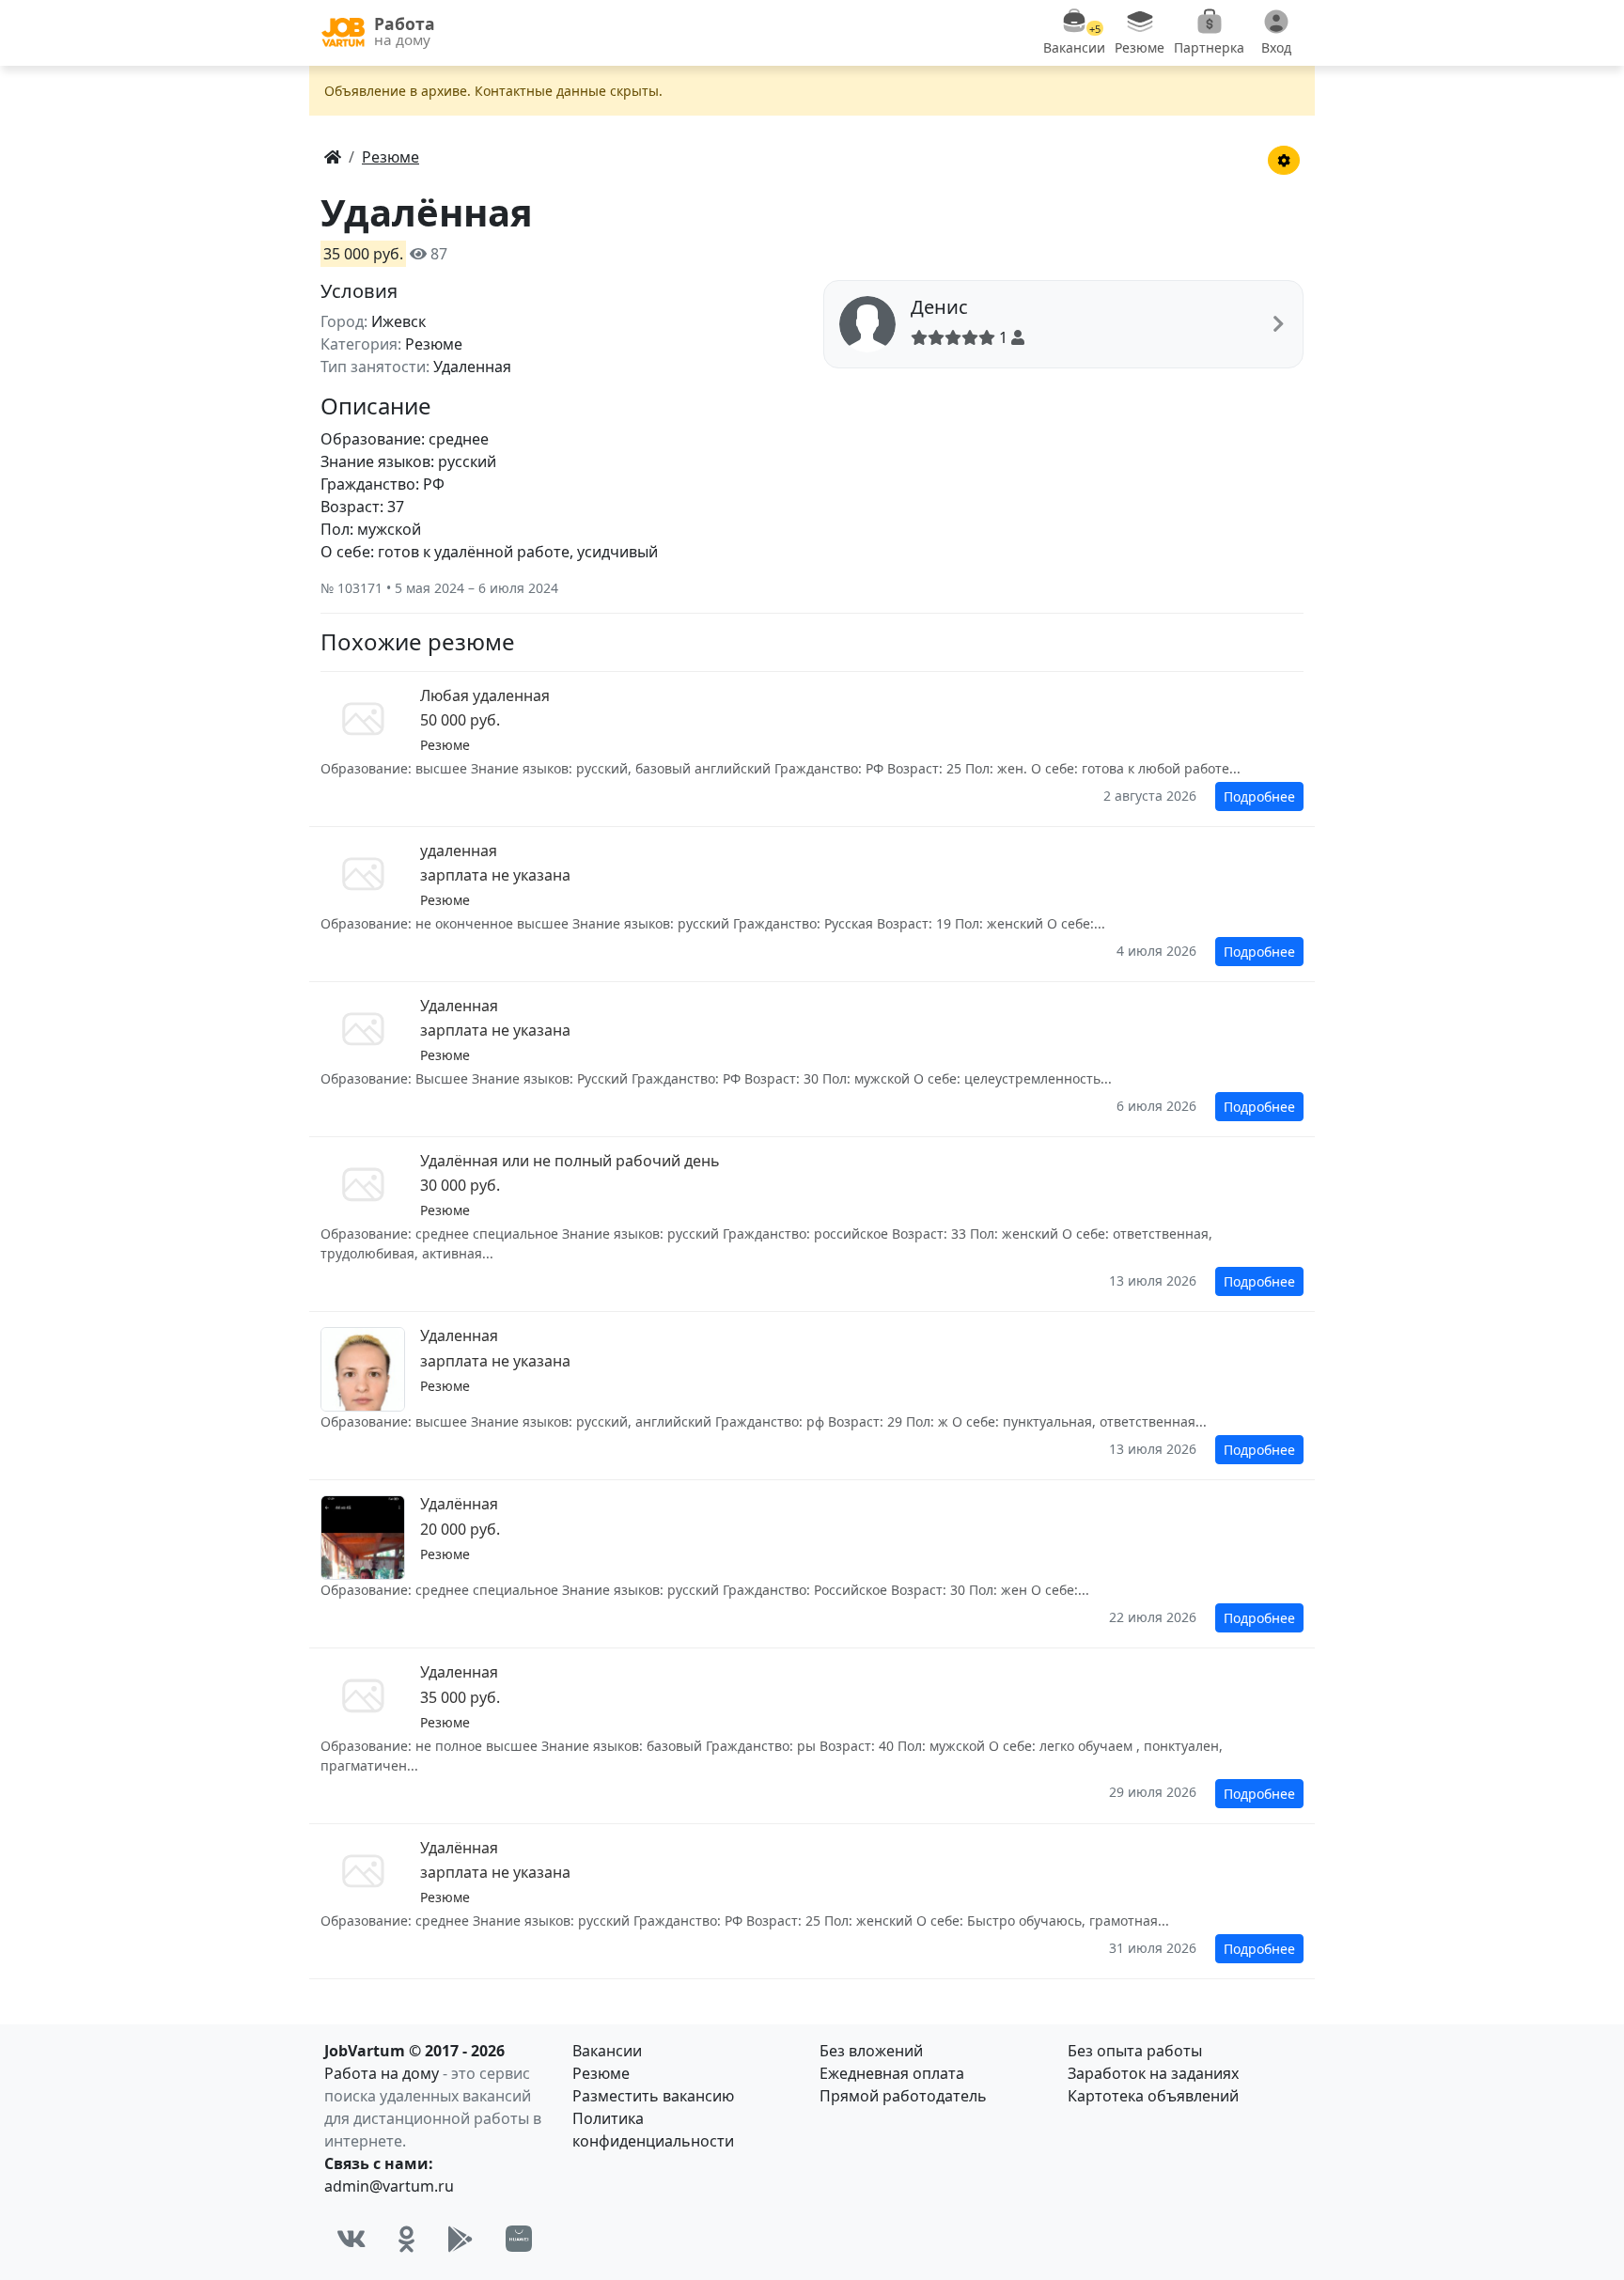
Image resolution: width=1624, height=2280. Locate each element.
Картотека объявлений (1153, 2096)
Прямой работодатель (903, 2096)
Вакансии (607, 2051)
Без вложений (871, 2051)
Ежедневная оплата (892, 2073)
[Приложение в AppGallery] (519, 2239)
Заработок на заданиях (1153, 2073)
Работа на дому (382, 2073)
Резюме (601, 2073)
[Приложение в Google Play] (461, 2239)
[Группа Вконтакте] (351, 2239)
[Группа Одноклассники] (407, 2239)
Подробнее (1259, 796)
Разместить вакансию (653, 2096)
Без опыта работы (1135, 2051)
